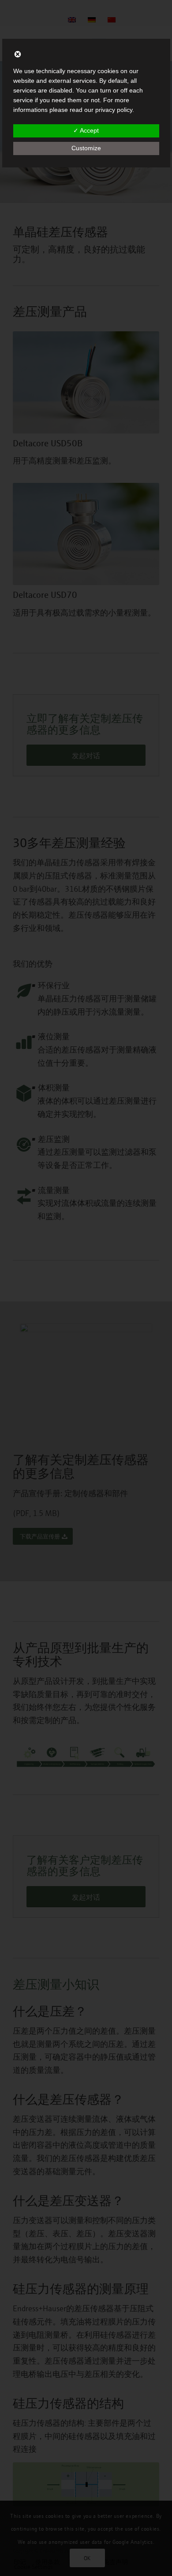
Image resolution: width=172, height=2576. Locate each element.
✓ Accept (86, 130)
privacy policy (114, 110)
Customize (86, 148)
